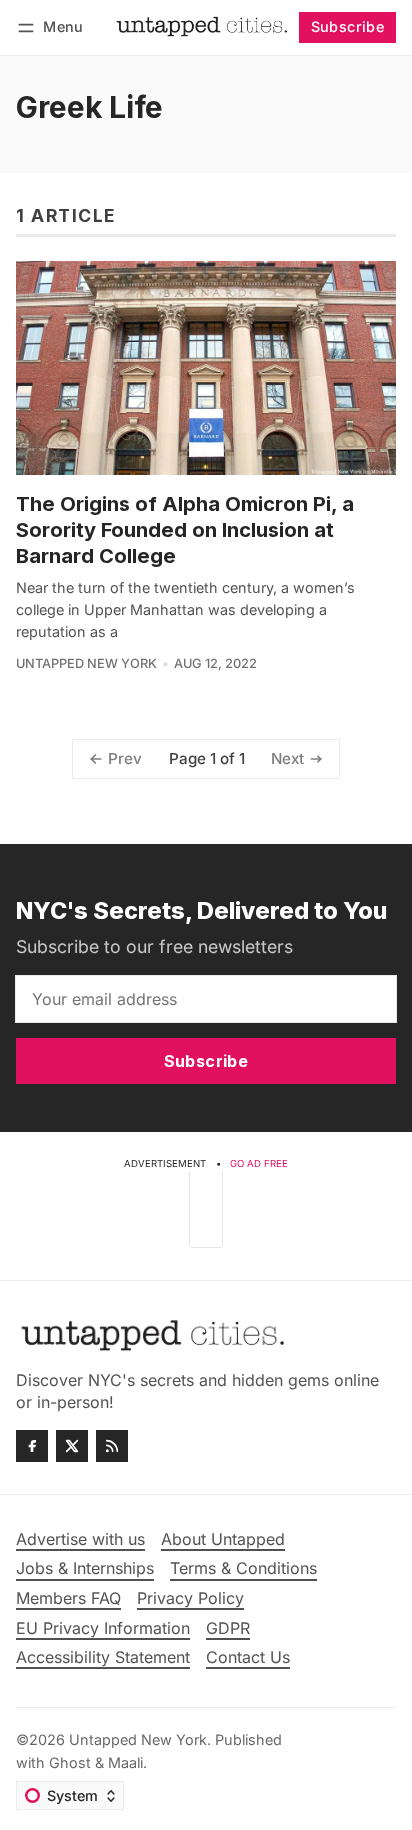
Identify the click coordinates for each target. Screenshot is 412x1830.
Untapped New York (86, 663)
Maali (125, 1762)
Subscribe (348, 26)
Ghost (70, 1762)
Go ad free (259, 1163)
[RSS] (112, 1446)
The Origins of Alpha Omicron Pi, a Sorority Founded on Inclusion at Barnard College (185, 530)
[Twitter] (72, 1446)
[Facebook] (32, 1446)
